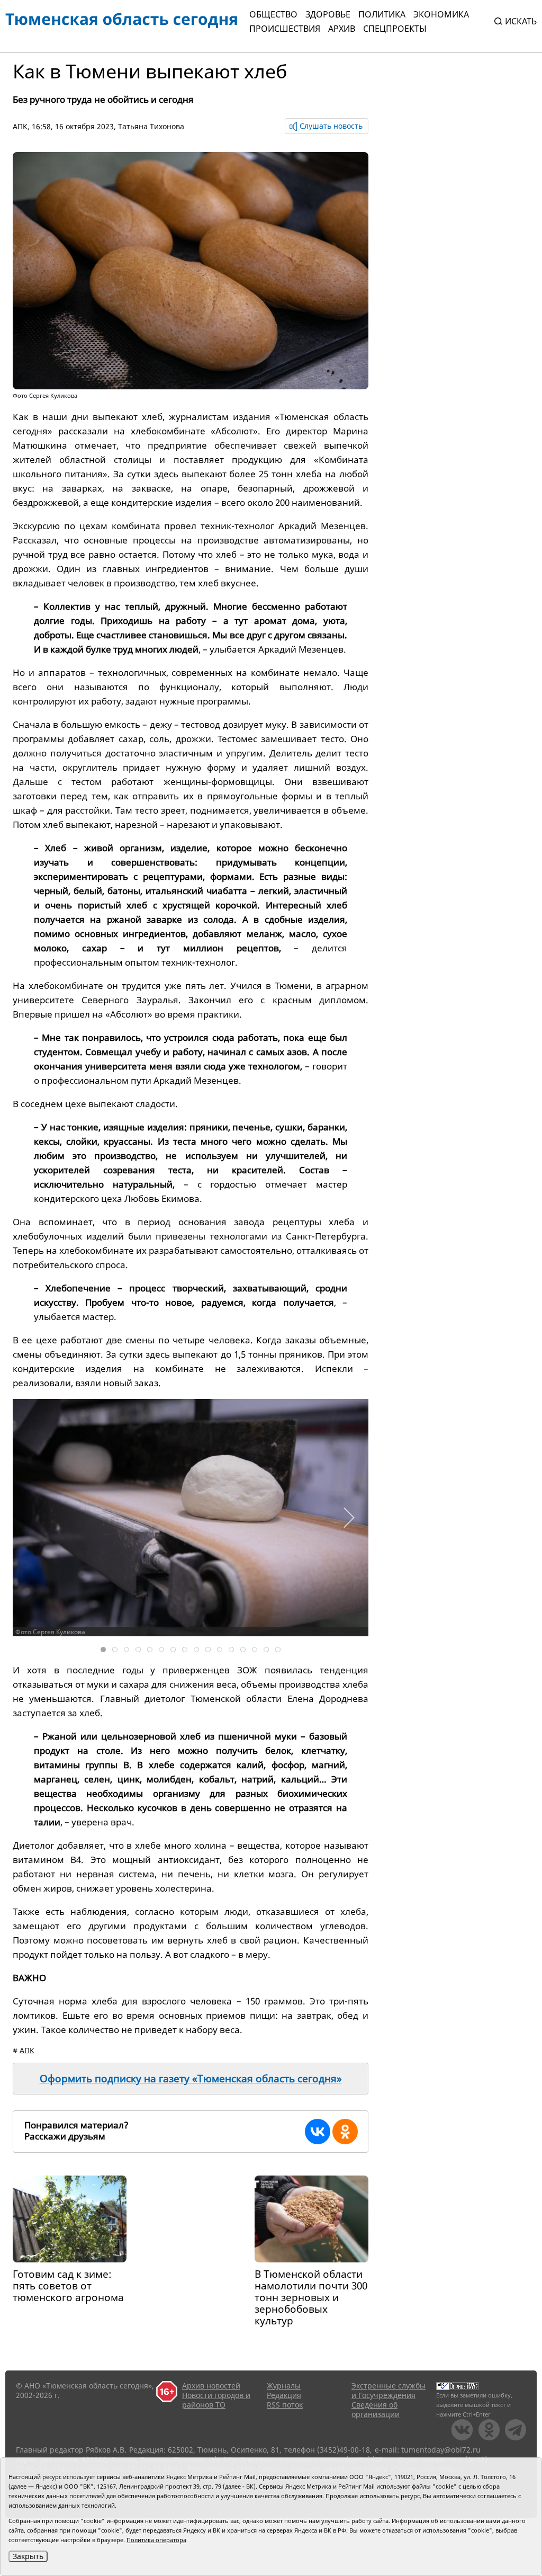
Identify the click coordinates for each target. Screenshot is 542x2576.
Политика (382, 14)
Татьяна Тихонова (151, 126)
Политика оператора (156, 2540)
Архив (342, 29)
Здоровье (328, 14)
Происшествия (285, 29)
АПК (20, 126)
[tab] (103, 1650)
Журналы (284, 2386)
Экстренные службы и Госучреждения (389, 2390)
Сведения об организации (376, 2409)
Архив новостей (211, 2386)
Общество (273, 14)
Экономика (441, 14)
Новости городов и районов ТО (216, 2400)
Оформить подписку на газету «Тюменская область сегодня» (191, 2079)
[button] (349, 1518)
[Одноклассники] (345, 2132)
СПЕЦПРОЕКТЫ (395, 29)
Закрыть (28, 2556)
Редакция (284, 2395)
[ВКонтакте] (318, 2132)
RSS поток (285, 2405)
